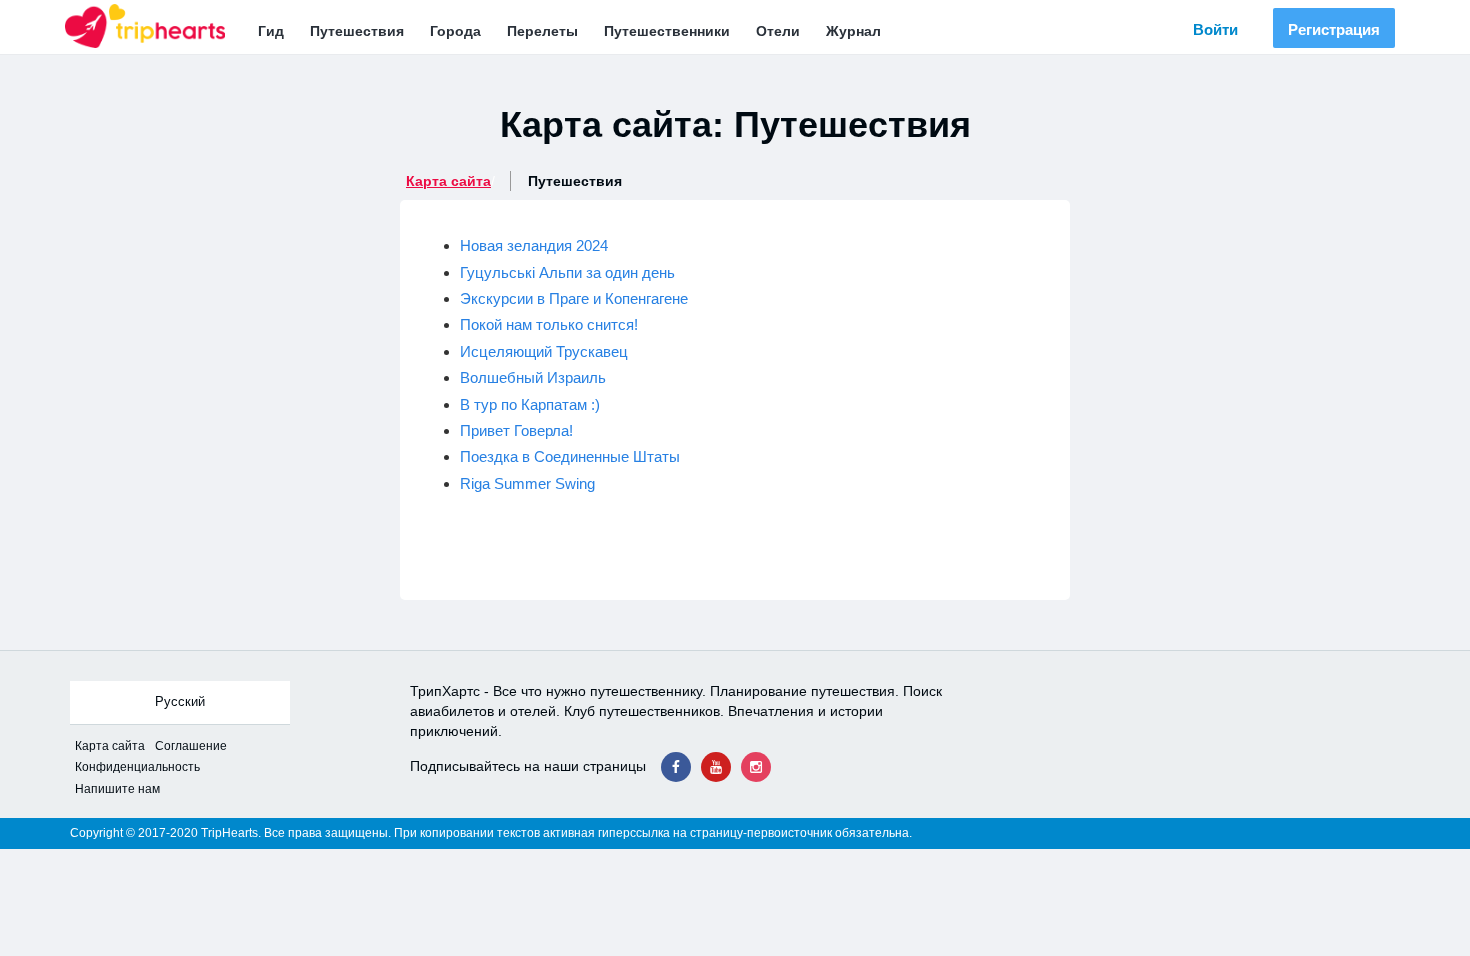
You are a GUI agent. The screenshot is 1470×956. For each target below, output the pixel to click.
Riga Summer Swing (527, 483)
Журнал (853, 31)
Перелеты (542, 31)
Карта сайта (448, 181)
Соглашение (191, 746)
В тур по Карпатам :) (530, 404)
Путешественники (667, 31)
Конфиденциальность (137, 767)
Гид (271, 31)
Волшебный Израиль (533, 377)
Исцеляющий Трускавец (544, 351)
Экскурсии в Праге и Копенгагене (574, 298)
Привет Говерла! (516, 430)
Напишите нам (117, 789)
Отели (778, 31)
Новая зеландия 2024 (534, 245)
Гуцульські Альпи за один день (567, 272)
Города (455, 31)
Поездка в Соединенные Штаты (570, 456)
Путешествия (357, 31)
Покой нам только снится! (549, 324)
